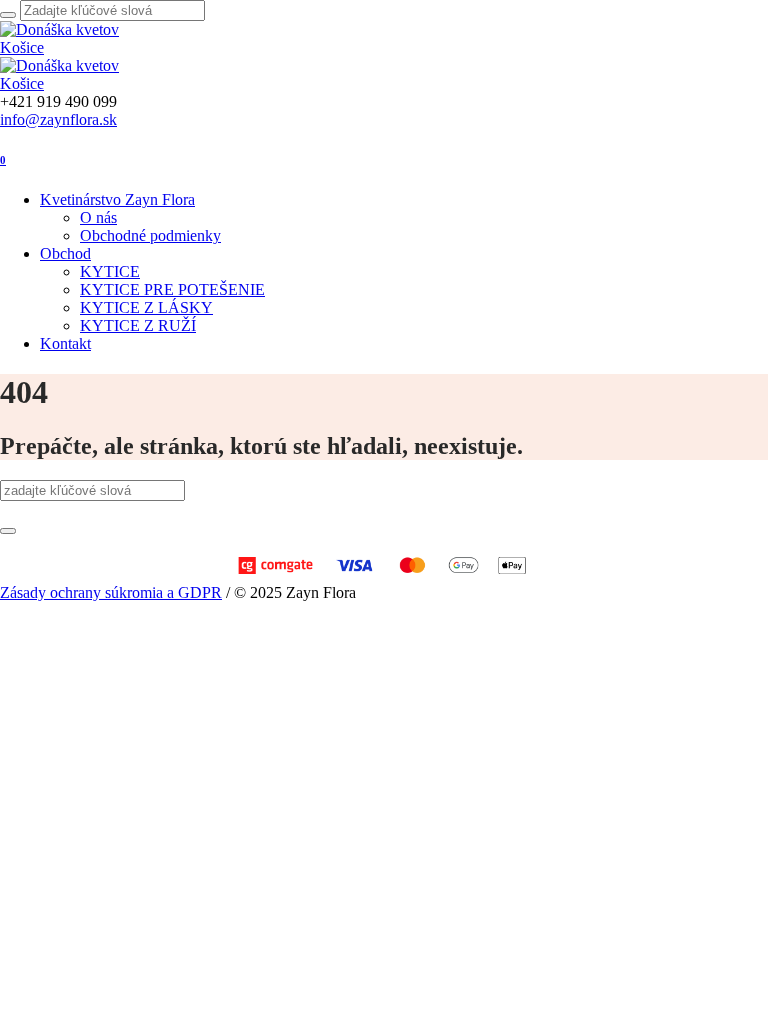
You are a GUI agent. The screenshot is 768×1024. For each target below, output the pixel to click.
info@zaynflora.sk (58, 119)
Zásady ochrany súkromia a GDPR (111, 592)
